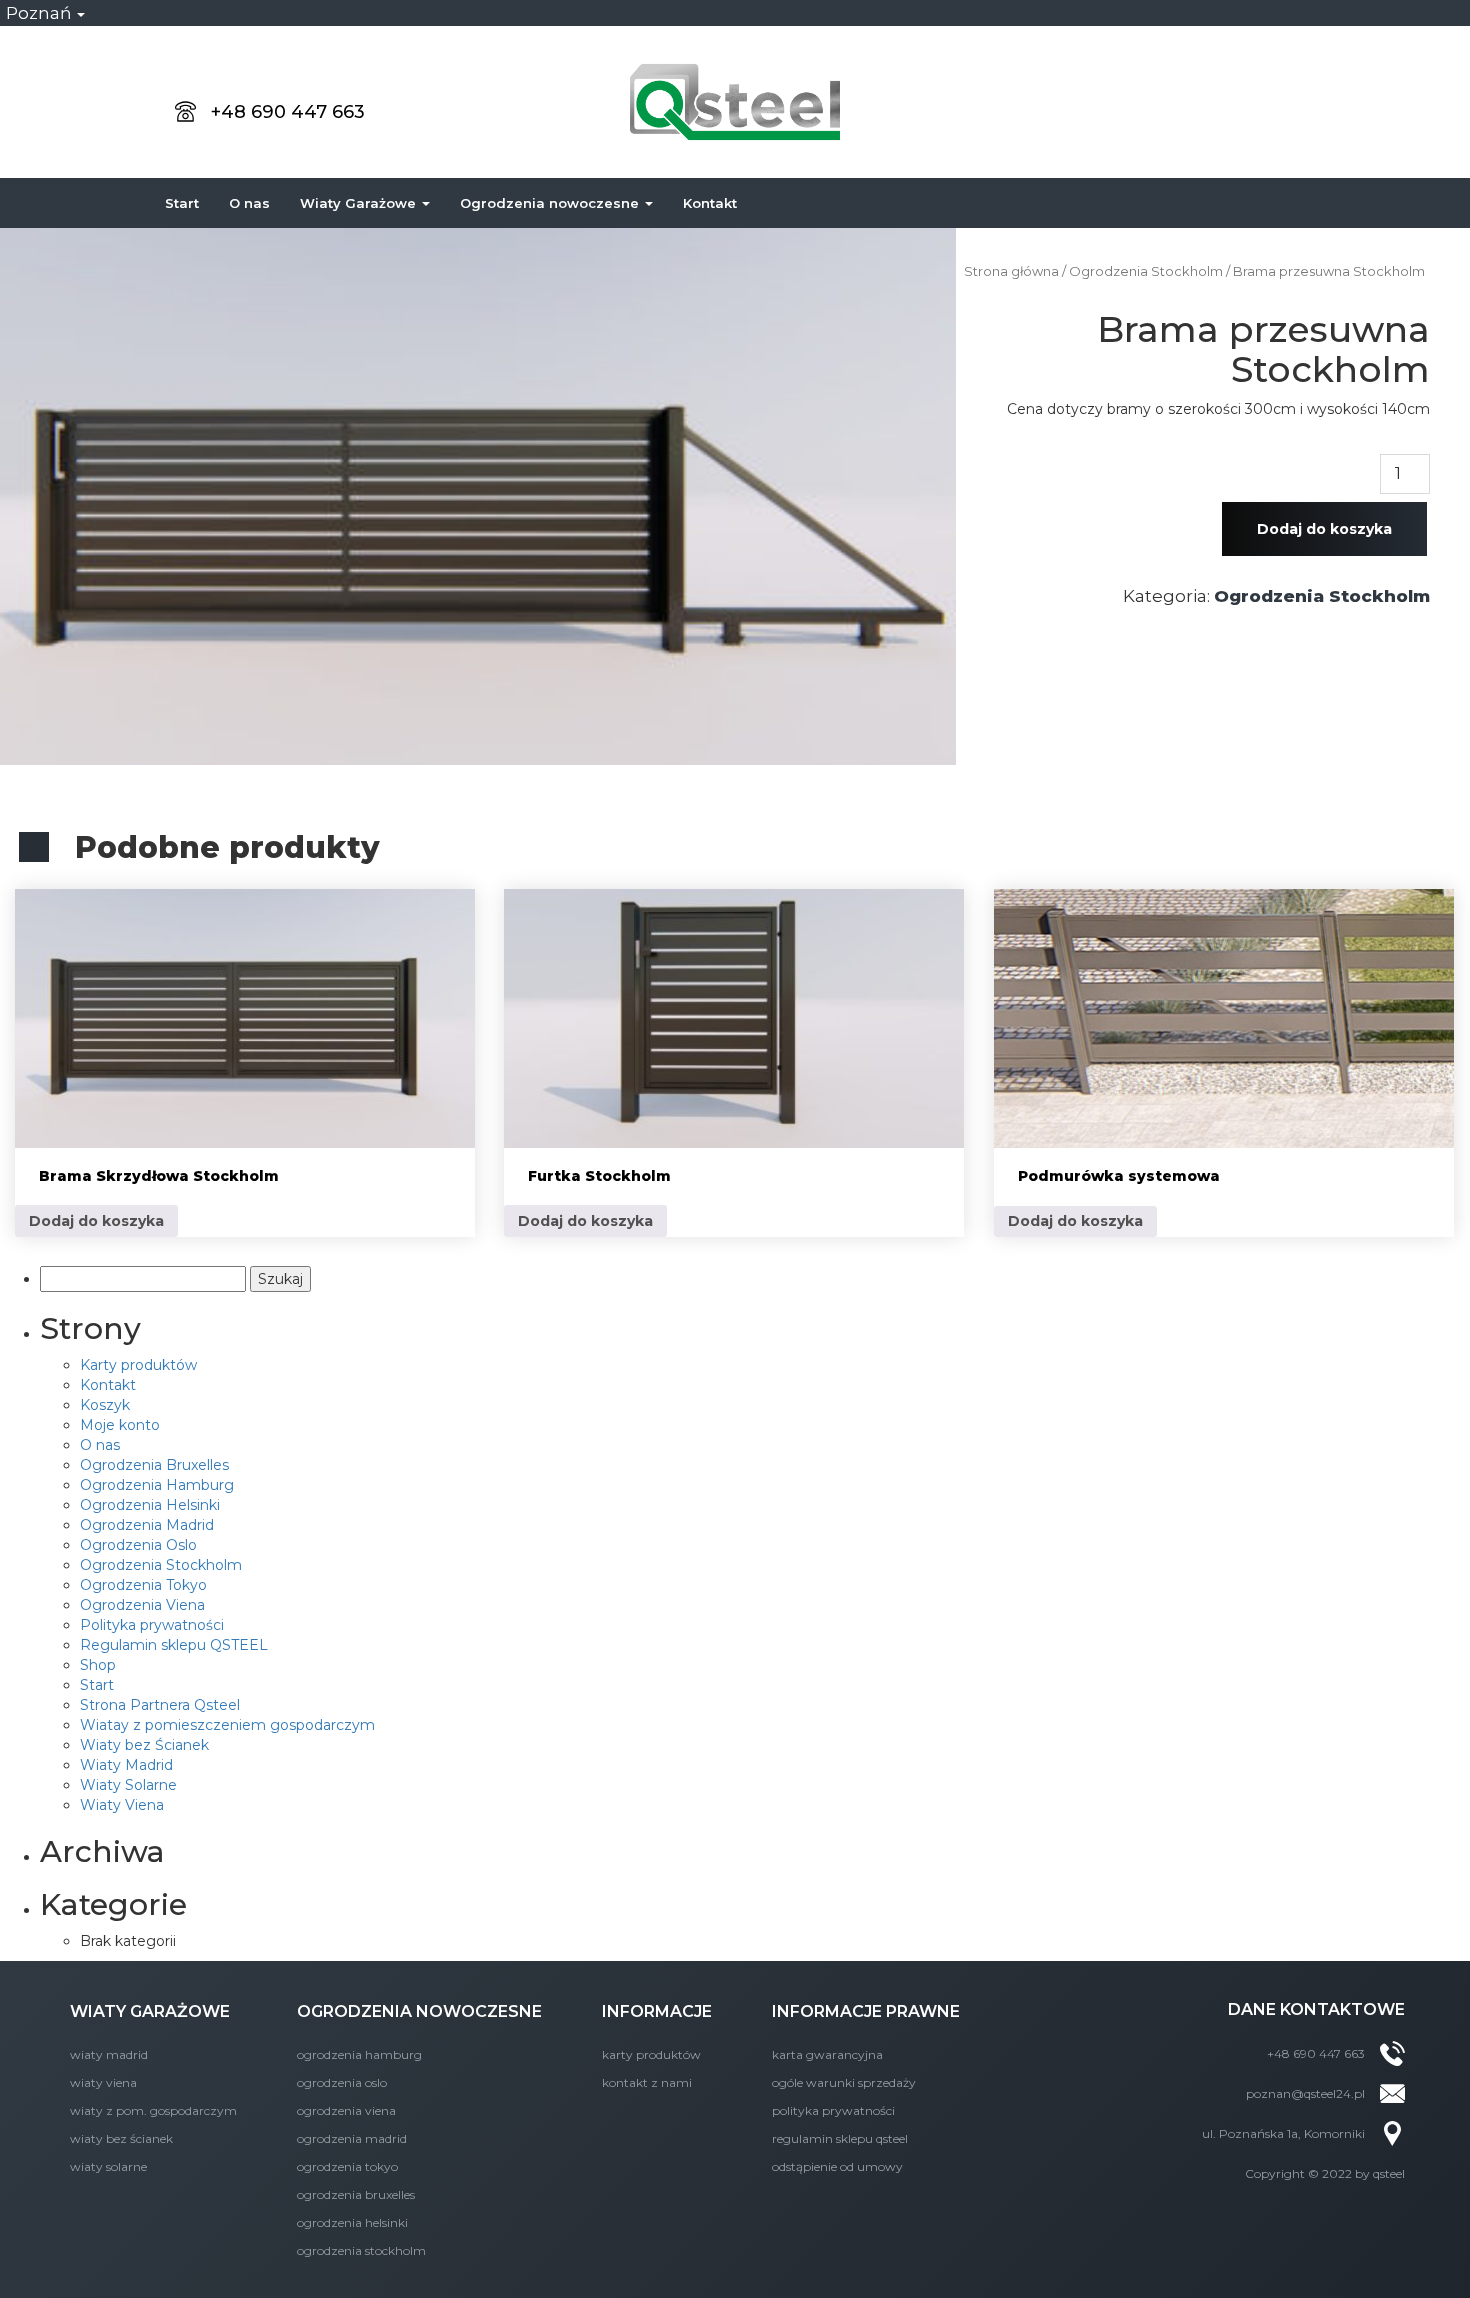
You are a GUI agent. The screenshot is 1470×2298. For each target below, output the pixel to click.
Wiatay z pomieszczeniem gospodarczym (227, 1725)
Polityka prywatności (152, 1625)
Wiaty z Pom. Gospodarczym (153, 2110)
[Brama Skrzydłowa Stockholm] (245, 1018)
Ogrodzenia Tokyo (143, 1585)
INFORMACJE (657, 2011)
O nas (249, 203)
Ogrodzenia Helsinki (150, 1505)
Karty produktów (138, 1365)
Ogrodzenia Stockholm (1146, 271)
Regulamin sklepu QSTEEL (174, 1645)
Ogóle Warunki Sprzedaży (844, 2082)
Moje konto (120, 1425)
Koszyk (105, 1405)
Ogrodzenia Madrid (147, 1525)
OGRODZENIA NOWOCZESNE (419, 2011)
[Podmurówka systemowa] (1224, 1018)
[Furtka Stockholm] (734, 1018)
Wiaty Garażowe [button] (360, 203)
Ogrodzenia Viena (142, 1605)
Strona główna (1011, 271)
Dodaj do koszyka (1324, 529)
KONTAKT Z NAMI (647, 2082)
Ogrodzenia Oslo (138, 1545)
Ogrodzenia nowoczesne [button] (551, 203)
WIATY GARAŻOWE (150, 2011)
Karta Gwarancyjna (827, 2054)
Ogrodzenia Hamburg (157, 1485)
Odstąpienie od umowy (837, 2166)
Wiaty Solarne (128, 1785)
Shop (98, 1665)
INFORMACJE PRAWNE (866, 2011)
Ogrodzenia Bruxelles (154, 1465)
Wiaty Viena (122, 1805)
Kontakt (710, 203)
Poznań (40, 13)
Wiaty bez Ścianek (144, 1745)
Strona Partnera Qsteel (160, 1705)
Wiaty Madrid (126, 1765)
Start (182, 203)
